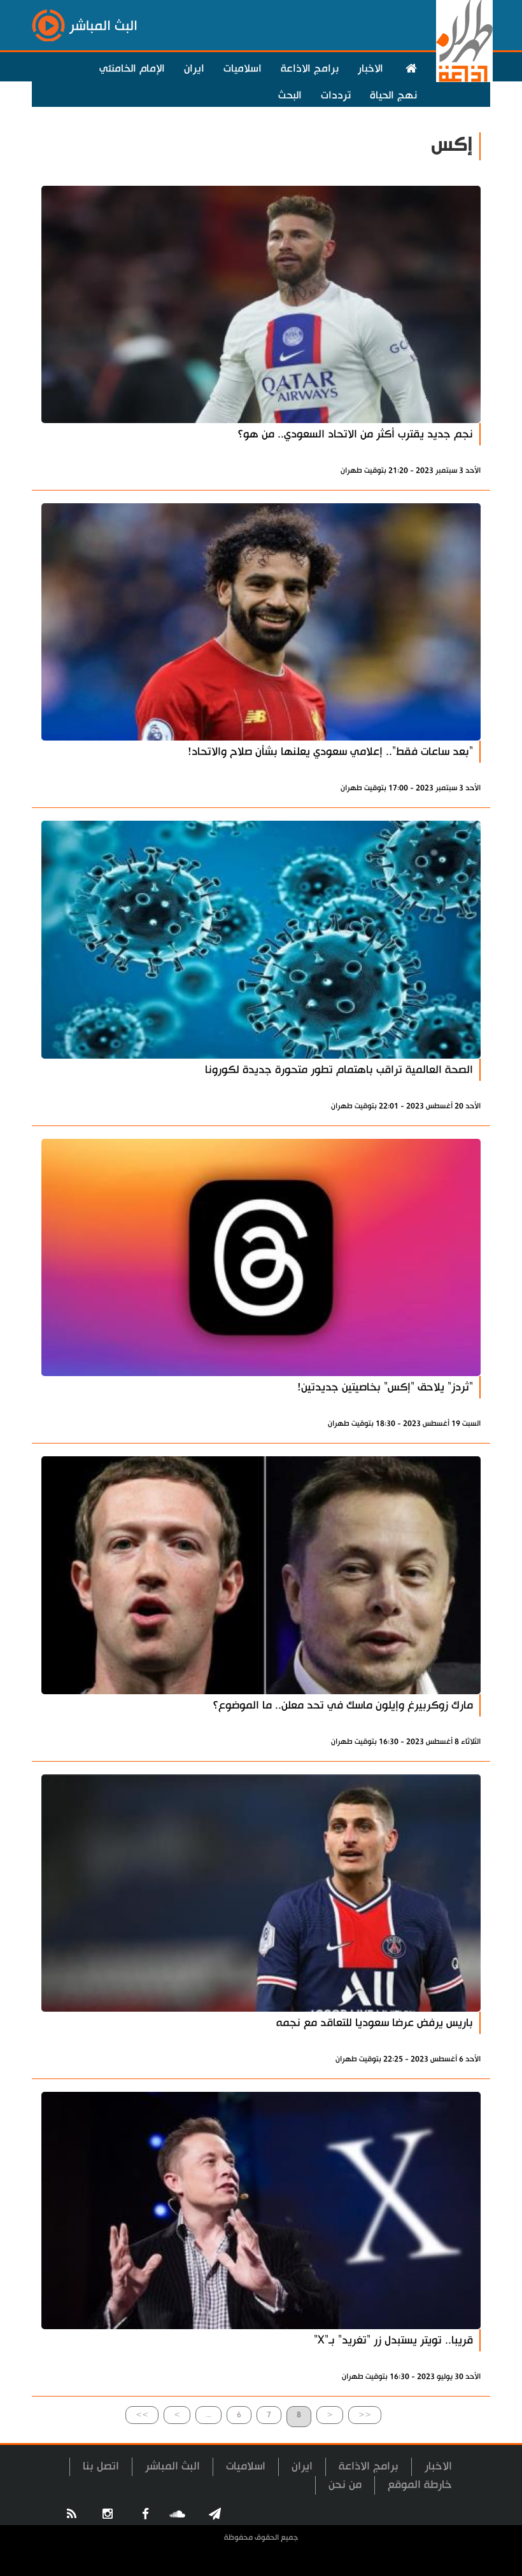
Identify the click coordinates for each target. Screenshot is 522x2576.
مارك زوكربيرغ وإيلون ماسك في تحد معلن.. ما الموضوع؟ (343, 1705)
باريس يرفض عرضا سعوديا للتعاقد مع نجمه (375, 2023)
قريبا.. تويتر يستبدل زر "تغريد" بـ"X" (393, 2340)
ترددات (336, 95)
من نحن (345, 2485)
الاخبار (370, 69)
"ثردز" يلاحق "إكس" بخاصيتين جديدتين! (385, 1387)
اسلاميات (243, 69)
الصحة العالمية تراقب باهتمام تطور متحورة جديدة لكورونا (339, 1070)
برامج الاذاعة (310, 69)
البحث (290, 95)
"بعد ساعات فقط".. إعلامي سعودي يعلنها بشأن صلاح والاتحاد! (330, 752)
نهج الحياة (393, 95)
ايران (194, 69)
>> (142, 2415)
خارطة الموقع (420, 2485)
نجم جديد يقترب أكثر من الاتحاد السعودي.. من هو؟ (355, 434)
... (208, 2415)
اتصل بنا (101, 2466)
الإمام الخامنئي (132, 69)
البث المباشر (173, 2466)
